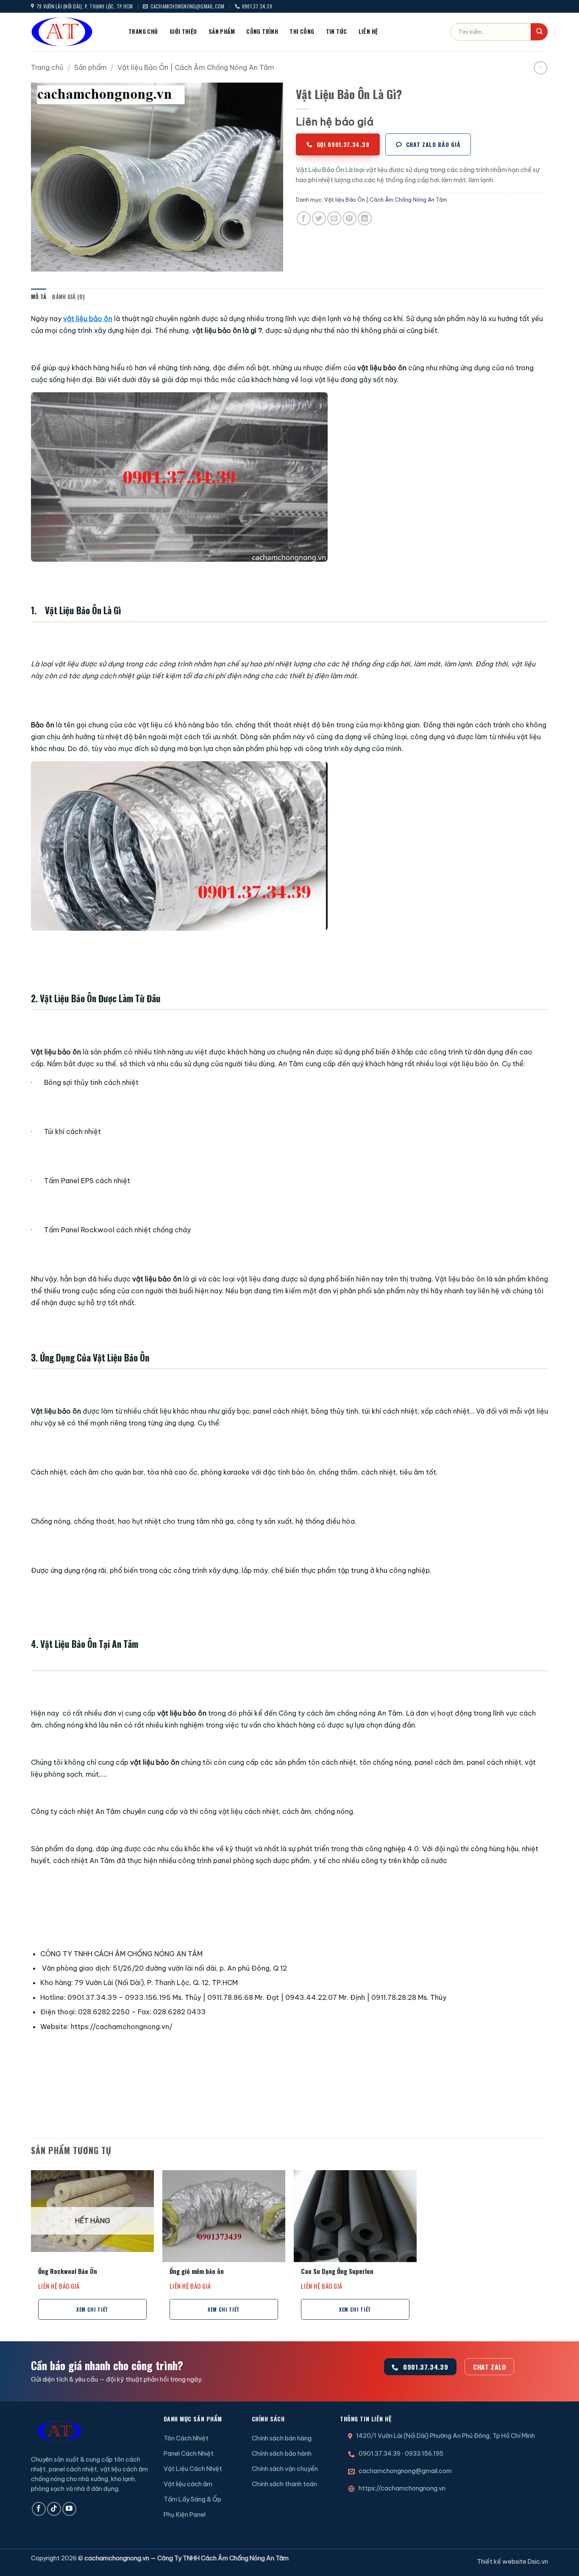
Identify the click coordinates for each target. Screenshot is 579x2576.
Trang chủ (143, 31)
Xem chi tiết (92, 2309)
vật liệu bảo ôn (88, 319)
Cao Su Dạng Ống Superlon (337, 2272)
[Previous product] (540, 68)
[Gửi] (539, 32)
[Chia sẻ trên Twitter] (319, 218)
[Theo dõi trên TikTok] (54, 2509)
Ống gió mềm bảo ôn (197, 2272)
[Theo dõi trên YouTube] (69, 2509)
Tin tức (337, 31)
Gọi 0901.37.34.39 (343, 144)
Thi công (302, 31)
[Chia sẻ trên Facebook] (304, 218)
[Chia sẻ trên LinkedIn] (365, 218)
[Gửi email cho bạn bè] (334, 218)
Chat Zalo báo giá (433, 144)
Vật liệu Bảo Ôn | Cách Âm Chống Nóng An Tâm (196, 67)
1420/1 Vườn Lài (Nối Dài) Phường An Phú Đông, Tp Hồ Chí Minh (445, 2436)
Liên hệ (368, 31)
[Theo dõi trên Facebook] (39, 2509)
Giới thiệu (183, 31)
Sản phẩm (222, 31)
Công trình (262, 31)
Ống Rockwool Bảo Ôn (68, 2272)
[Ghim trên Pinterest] (349, 218)
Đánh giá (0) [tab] (68, 297)
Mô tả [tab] (39, 297)
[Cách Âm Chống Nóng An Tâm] (73, 32)
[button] (42, 261)
